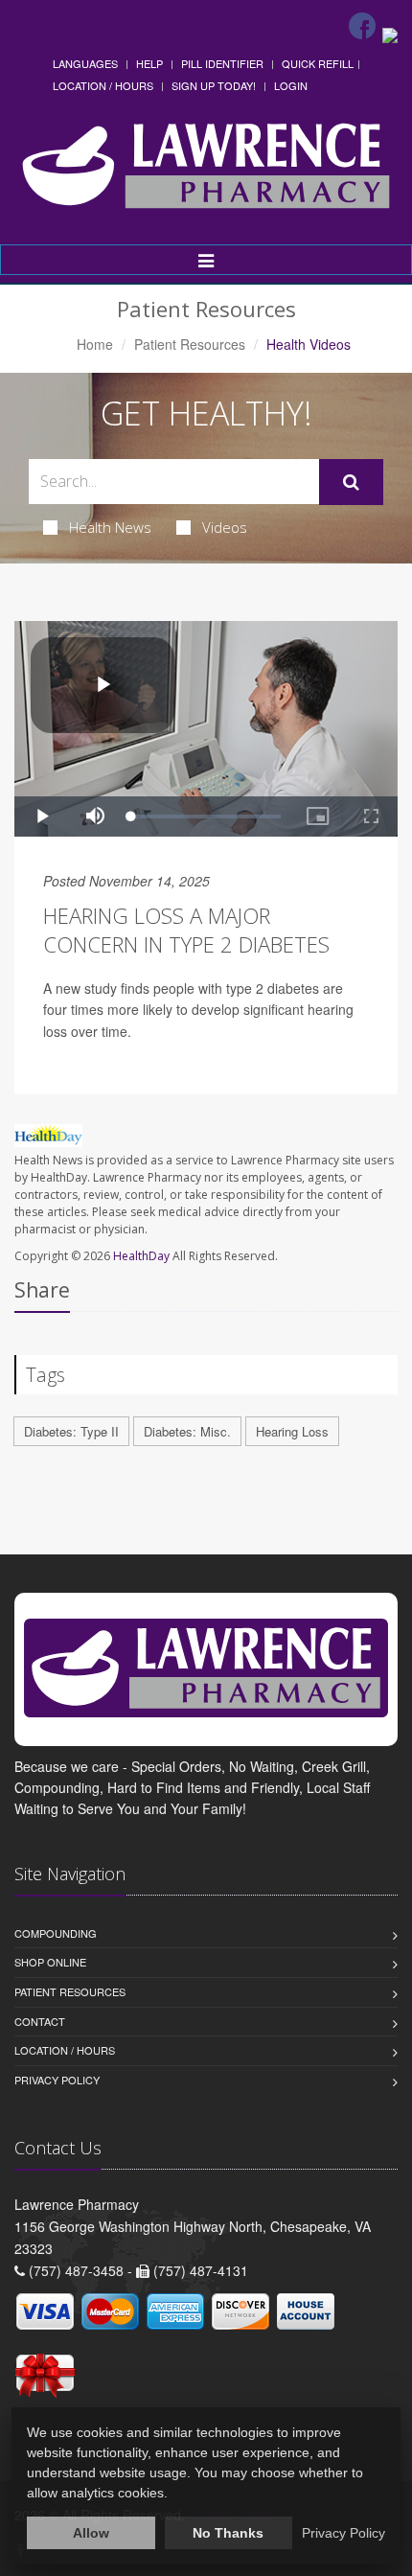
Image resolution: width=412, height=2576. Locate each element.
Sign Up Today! (214, 85)
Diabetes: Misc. (187, 1431)
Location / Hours (103, 85)
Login (291, 85)
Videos (225, 527)
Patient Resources (190, 344)
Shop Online (50, 1962)
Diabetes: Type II (71, 1431)
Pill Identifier (222, 63)
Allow (91, 2533)
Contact (40, 2021)
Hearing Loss (292, 1431)
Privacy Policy (57, 2080)
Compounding (56, 1933)
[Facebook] (362, 26)
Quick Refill (318, 63)
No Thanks (228, 2533)
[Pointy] (390, 34)
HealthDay (141, 1256)
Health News (110, 527)
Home (95, 344)
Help (149, 63)
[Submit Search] (351, 482)
